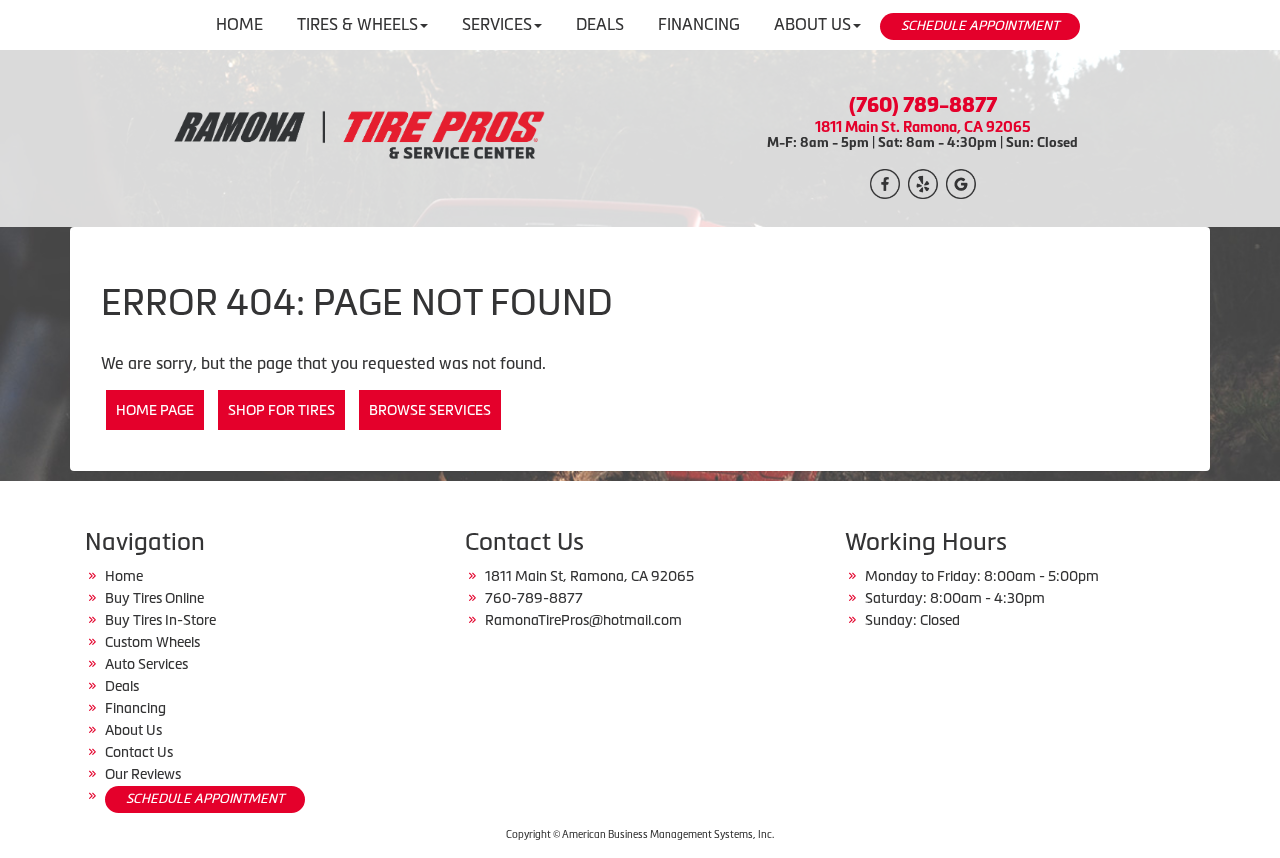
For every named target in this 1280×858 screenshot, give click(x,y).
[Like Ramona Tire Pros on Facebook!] (885, 182)
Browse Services (430, 410)
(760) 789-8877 (923, 105)
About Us (133, 730)
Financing (135, 708)
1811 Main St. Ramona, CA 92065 (923, 126)
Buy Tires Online (154, 598)
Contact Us (139, 752)
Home (124, 576)
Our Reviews (143, 774)
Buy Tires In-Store (160, 620)
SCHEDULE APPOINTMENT (980, 25)
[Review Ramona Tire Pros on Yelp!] (923, 182)
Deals (122, 686)
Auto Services (146, 664)
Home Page (155, 410)
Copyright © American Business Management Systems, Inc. (640, 834)
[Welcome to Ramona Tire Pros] (357, 136)
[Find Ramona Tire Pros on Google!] (961, 182)
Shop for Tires (281, 410)
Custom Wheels (152, 642)
